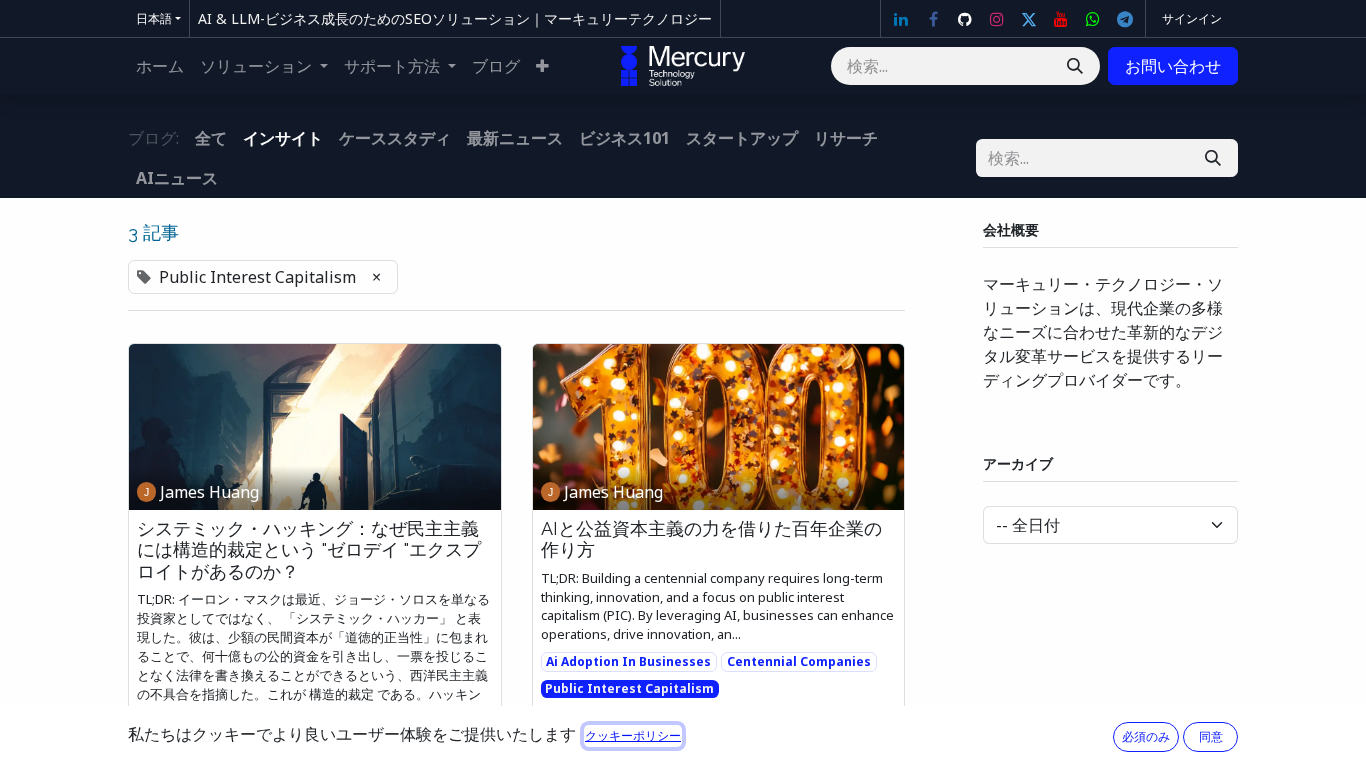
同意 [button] (1211, 736)
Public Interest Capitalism (629, 688)
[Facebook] (933, 19)
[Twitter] (1029, 19)
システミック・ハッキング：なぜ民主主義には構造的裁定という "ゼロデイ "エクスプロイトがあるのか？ (309, 550)
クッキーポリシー (633, 735)
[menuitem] (160, 66)
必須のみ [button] (1146, 736)
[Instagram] (997, 19)
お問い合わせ (1173, 66)
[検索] (1075, 66)
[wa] (1093, 19)
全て (211, 138)
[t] (1125, 19)
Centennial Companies (799, 661)
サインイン (1192, 18)
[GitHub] (965, 19)
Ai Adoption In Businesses (628, 661)
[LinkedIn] (901, 19)
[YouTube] (1061, 19)
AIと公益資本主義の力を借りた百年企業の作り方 (711, 539)
